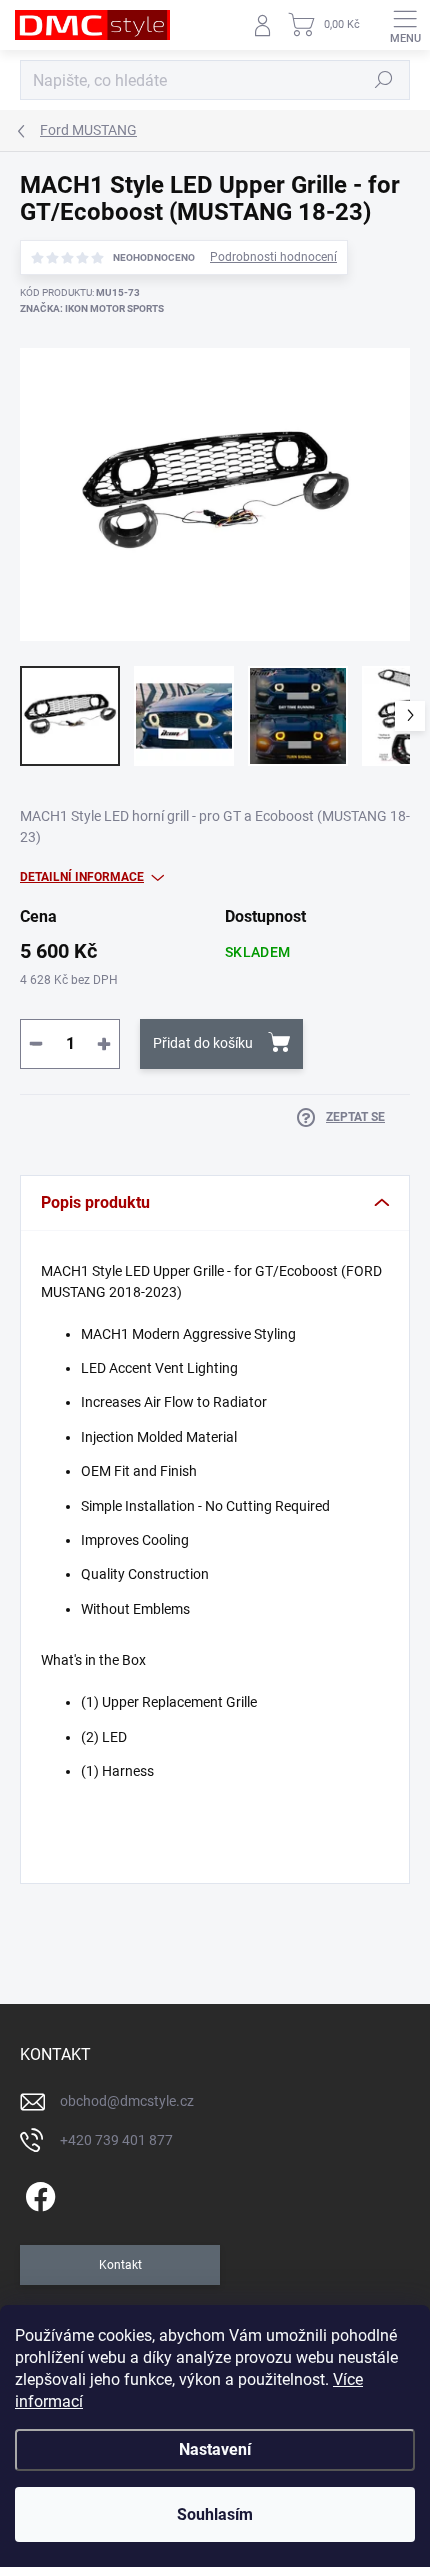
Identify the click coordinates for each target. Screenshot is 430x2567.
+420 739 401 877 (116, 2140)
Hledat (384, 80)
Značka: (92, 308)
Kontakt (120, 2265)
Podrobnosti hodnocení (273, 257)
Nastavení (215, 2449)
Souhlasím (215, 2514)
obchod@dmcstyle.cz (127, 2101)
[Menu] (405, 25)
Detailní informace (82, 877)
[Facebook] (37, 2193)
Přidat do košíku (203, 1043)
